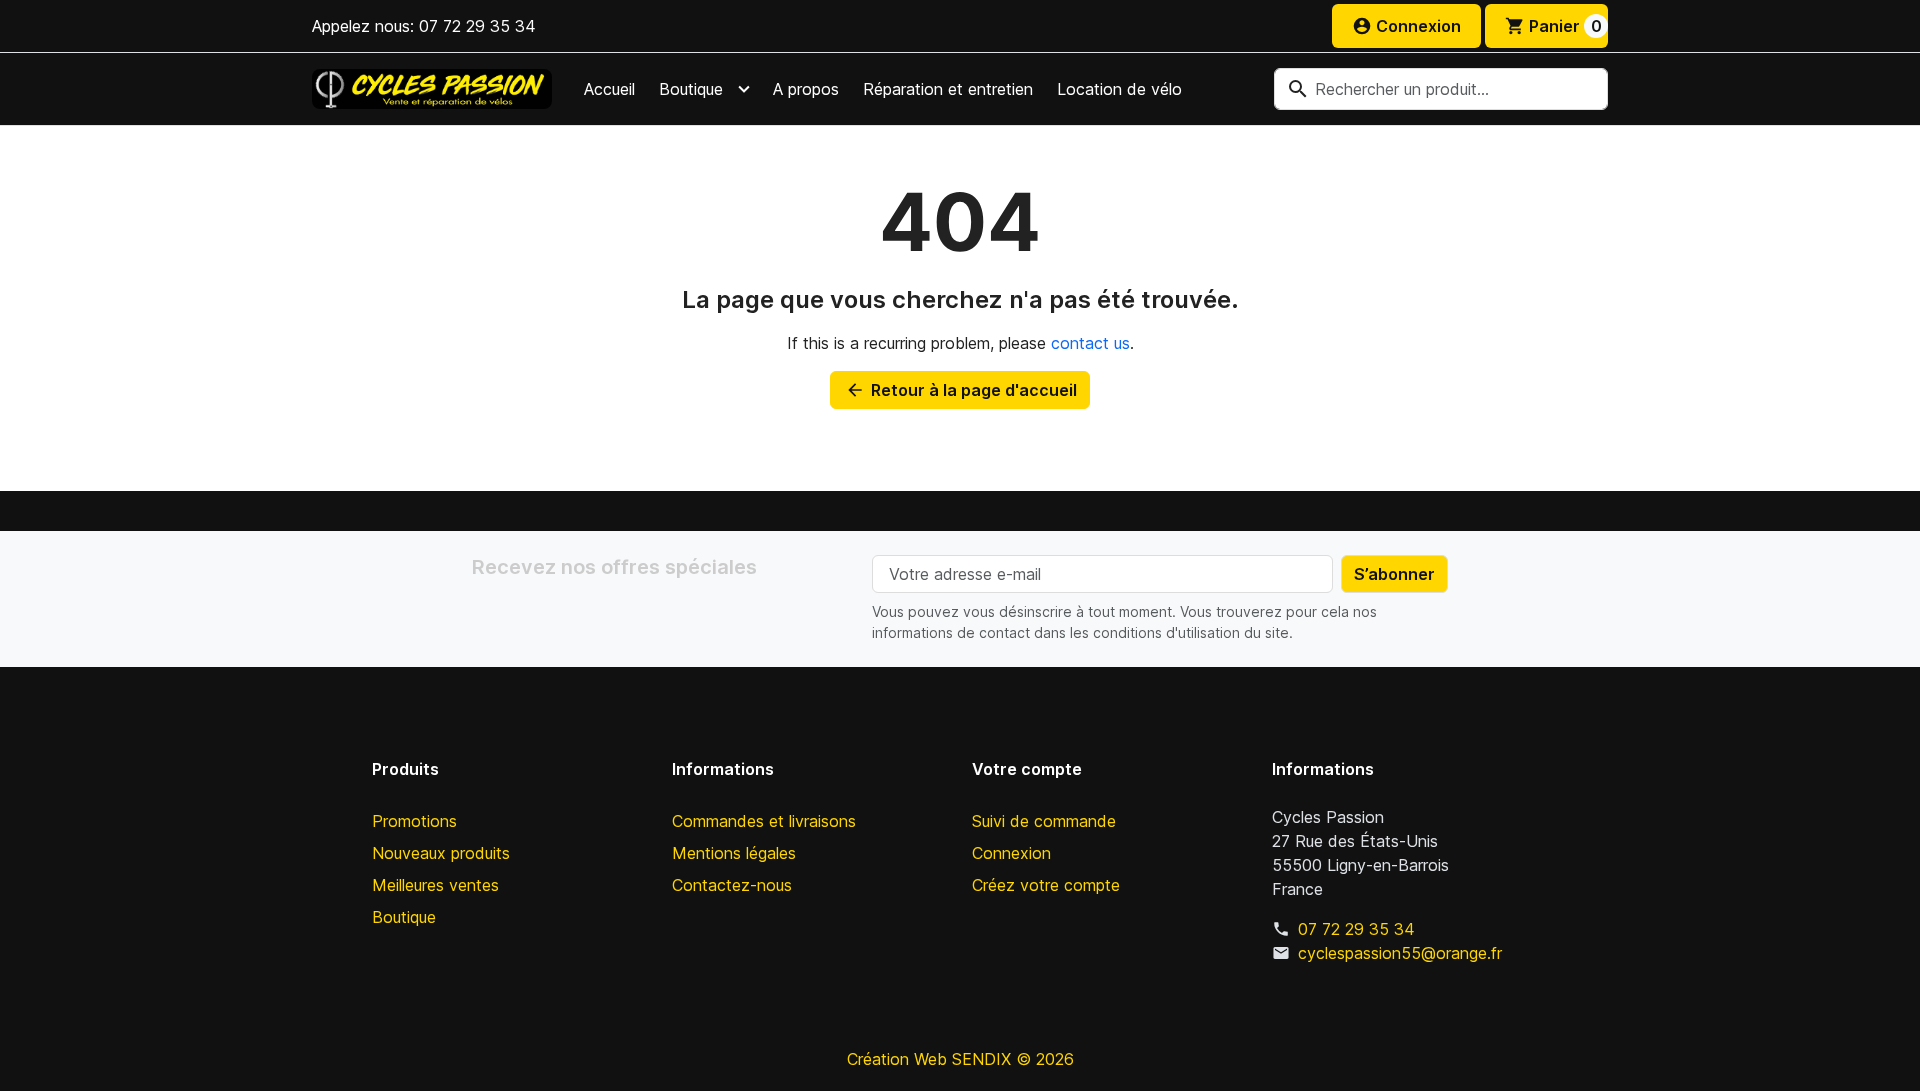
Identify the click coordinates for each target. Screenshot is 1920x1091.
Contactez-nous (732, 885)
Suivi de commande (1044, 821)
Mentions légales (734, 853)
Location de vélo (1119, 89)
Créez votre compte (1046, 885)
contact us (1090, 343)
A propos (806, 89)
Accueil (609, 89)
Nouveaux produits (441, 853)
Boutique (691, 89)
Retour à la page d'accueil (961, 390)
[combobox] (1441, 89)
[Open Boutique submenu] (744, 89)
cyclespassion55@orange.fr (1400, 953)
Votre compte (1027, 769)
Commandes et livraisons (764, 821)
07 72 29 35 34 (1356, 929)
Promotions (414, 821)
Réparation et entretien (948, 89)
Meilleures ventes (435, 885)
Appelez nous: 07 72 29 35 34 (424, 26)
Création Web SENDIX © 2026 (960, 1059)
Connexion (1011, 853)
